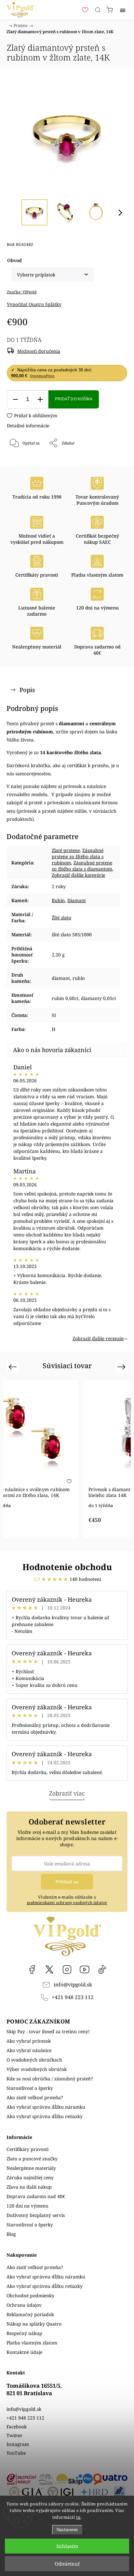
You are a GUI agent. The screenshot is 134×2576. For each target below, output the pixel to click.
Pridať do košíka (74, 399)
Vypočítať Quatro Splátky (34, 304)
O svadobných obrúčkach (34, 2060)
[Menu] (123, 10)
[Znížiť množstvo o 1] (15, 400)
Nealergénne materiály (31, 2168)
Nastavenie (67, 2530)
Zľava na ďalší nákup (29, 2187)
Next (122, 1366)
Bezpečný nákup (24, 2333)
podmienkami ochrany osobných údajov (67, 1903)
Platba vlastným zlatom (32, 2343)
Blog (11, 2234)
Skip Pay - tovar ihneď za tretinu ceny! (48, 2031)
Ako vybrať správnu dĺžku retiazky (45, 2116)
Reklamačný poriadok (30, 2314)
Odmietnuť (67, 2564)
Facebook (32, 1969)
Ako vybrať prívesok (29, 2041)
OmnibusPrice (42, 376)
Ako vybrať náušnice (29, 2050)
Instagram (67, 1969)
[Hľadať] (98, 10)
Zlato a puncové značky (32, 2159)
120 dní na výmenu (27, 2206)
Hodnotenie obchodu (67, 1567)
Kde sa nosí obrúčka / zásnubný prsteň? (50, 2079)
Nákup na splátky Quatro (34, 2324)
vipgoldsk (49, 1969)
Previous (13, 1366)
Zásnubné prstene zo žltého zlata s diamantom (82, 866)
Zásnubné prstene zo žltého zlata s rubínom (78, 856)
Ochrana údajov (24, 2305)
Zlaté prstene (66, 850)
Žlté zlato (61, 918)
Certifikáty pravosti (27, 2149)
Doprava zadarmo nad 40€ (36, 2196)
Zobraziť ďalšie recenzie (98, 1338)
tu (78, 2517)
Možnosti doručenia (39, 351)
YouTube (85, 1969)
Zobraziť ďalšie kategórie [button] (78, 875)
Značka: (22, 292)
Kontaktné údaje (24, 2352)
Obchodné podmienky (30, 2296)
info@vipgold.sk (73, 1985)
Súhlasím (67, 2546)
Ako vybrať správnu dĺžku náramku (46, 2107)
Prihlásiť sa (67, 1882)
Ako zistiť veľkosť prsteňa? (35, 2097)
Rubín (58, 900)
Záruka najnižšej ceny (30, 2177)
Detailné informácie (28, 426)
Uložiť (26, 465)
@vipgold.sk (102, 1969)
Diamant (77, 900)
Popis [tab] (27, 690)
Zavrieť (112, 460)
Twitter (14, 2435)
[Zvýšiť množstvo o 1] (40, 400)
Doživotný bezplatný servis (36, 2215)
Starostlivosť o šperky (30, 2088)
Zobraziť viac (67, 1793)
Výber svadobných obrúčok (37, 2069)
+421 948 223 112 (73, 1997)
